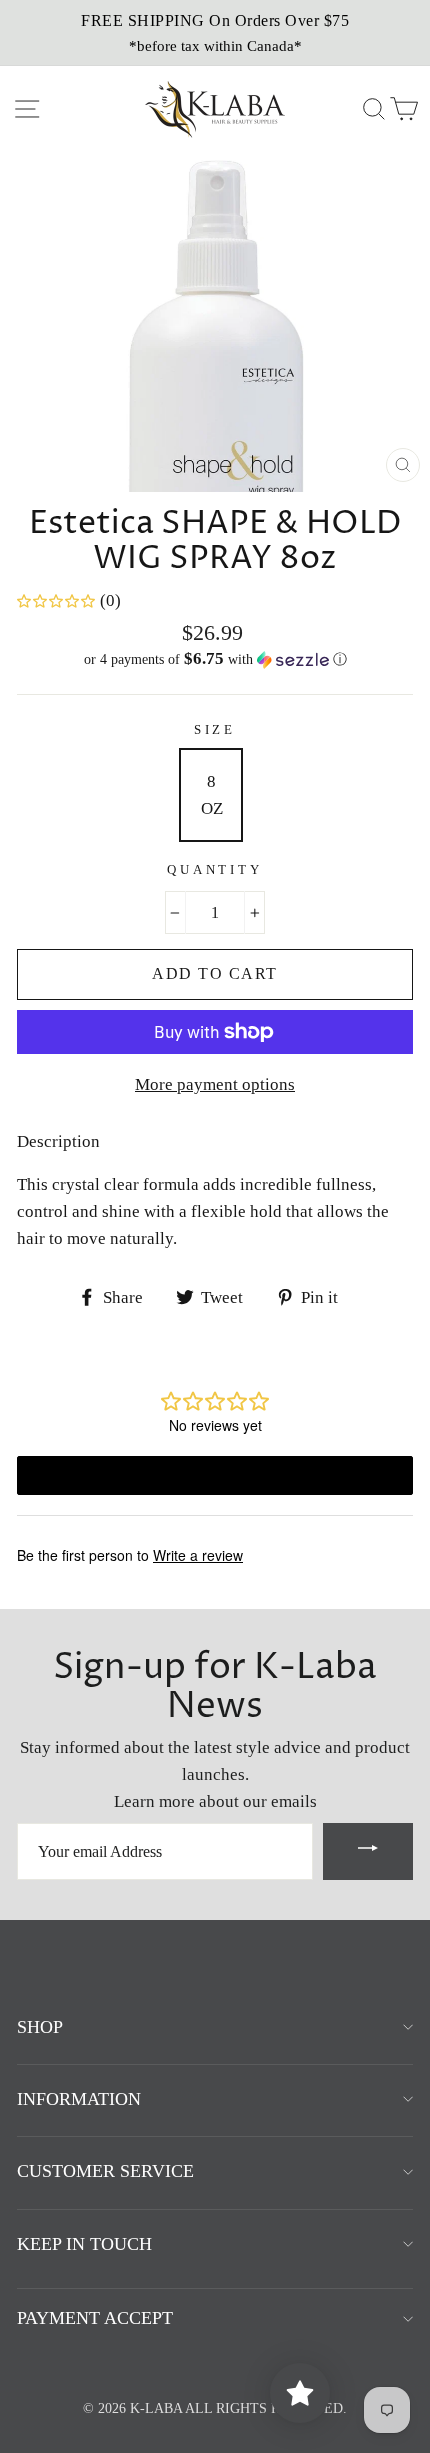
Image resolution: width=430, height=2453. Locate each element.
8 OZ (212, 795)
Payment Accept (95, 2318)
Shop (40, 2027)
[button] (215, 659)
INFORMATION (79, 2099)
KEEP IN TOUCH (84, 2244)
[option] (215, 33)
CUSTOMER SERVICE (105, 2171)
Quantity (215, 870)
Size (215, 730)
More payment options (215, 1084)
